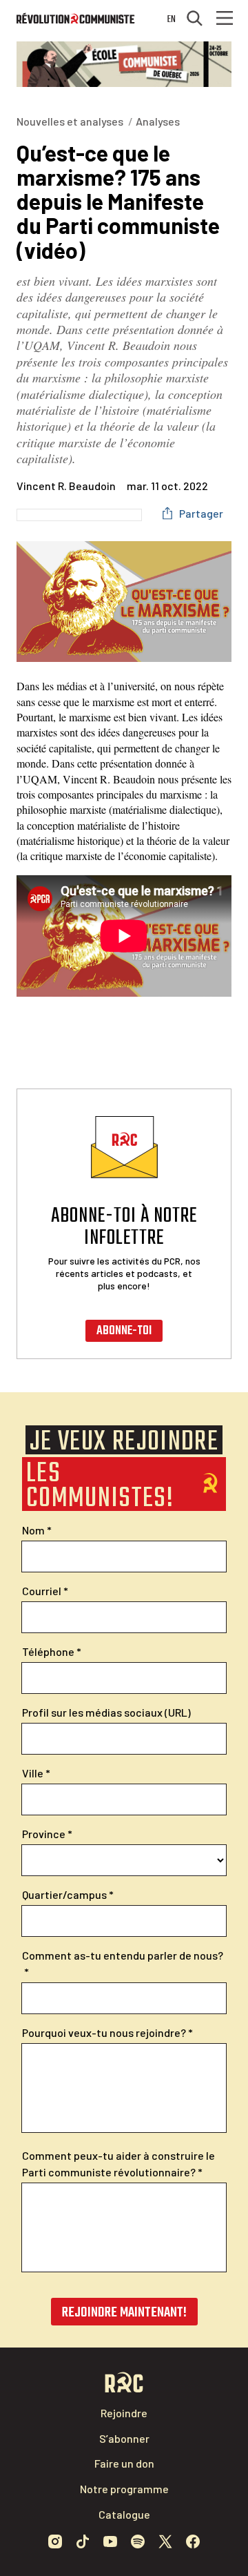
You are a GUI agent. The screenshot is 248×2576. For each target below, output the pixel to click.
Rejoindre (124, 2413)
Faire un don (124, 2463)
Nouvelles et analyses (70, 121)
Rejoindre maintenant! (124, 2313)
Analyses (158, 121)
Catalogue (124, 2514)
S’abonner (124, 2438)
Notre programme (124, 2489)
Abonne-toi (124, 1331)
